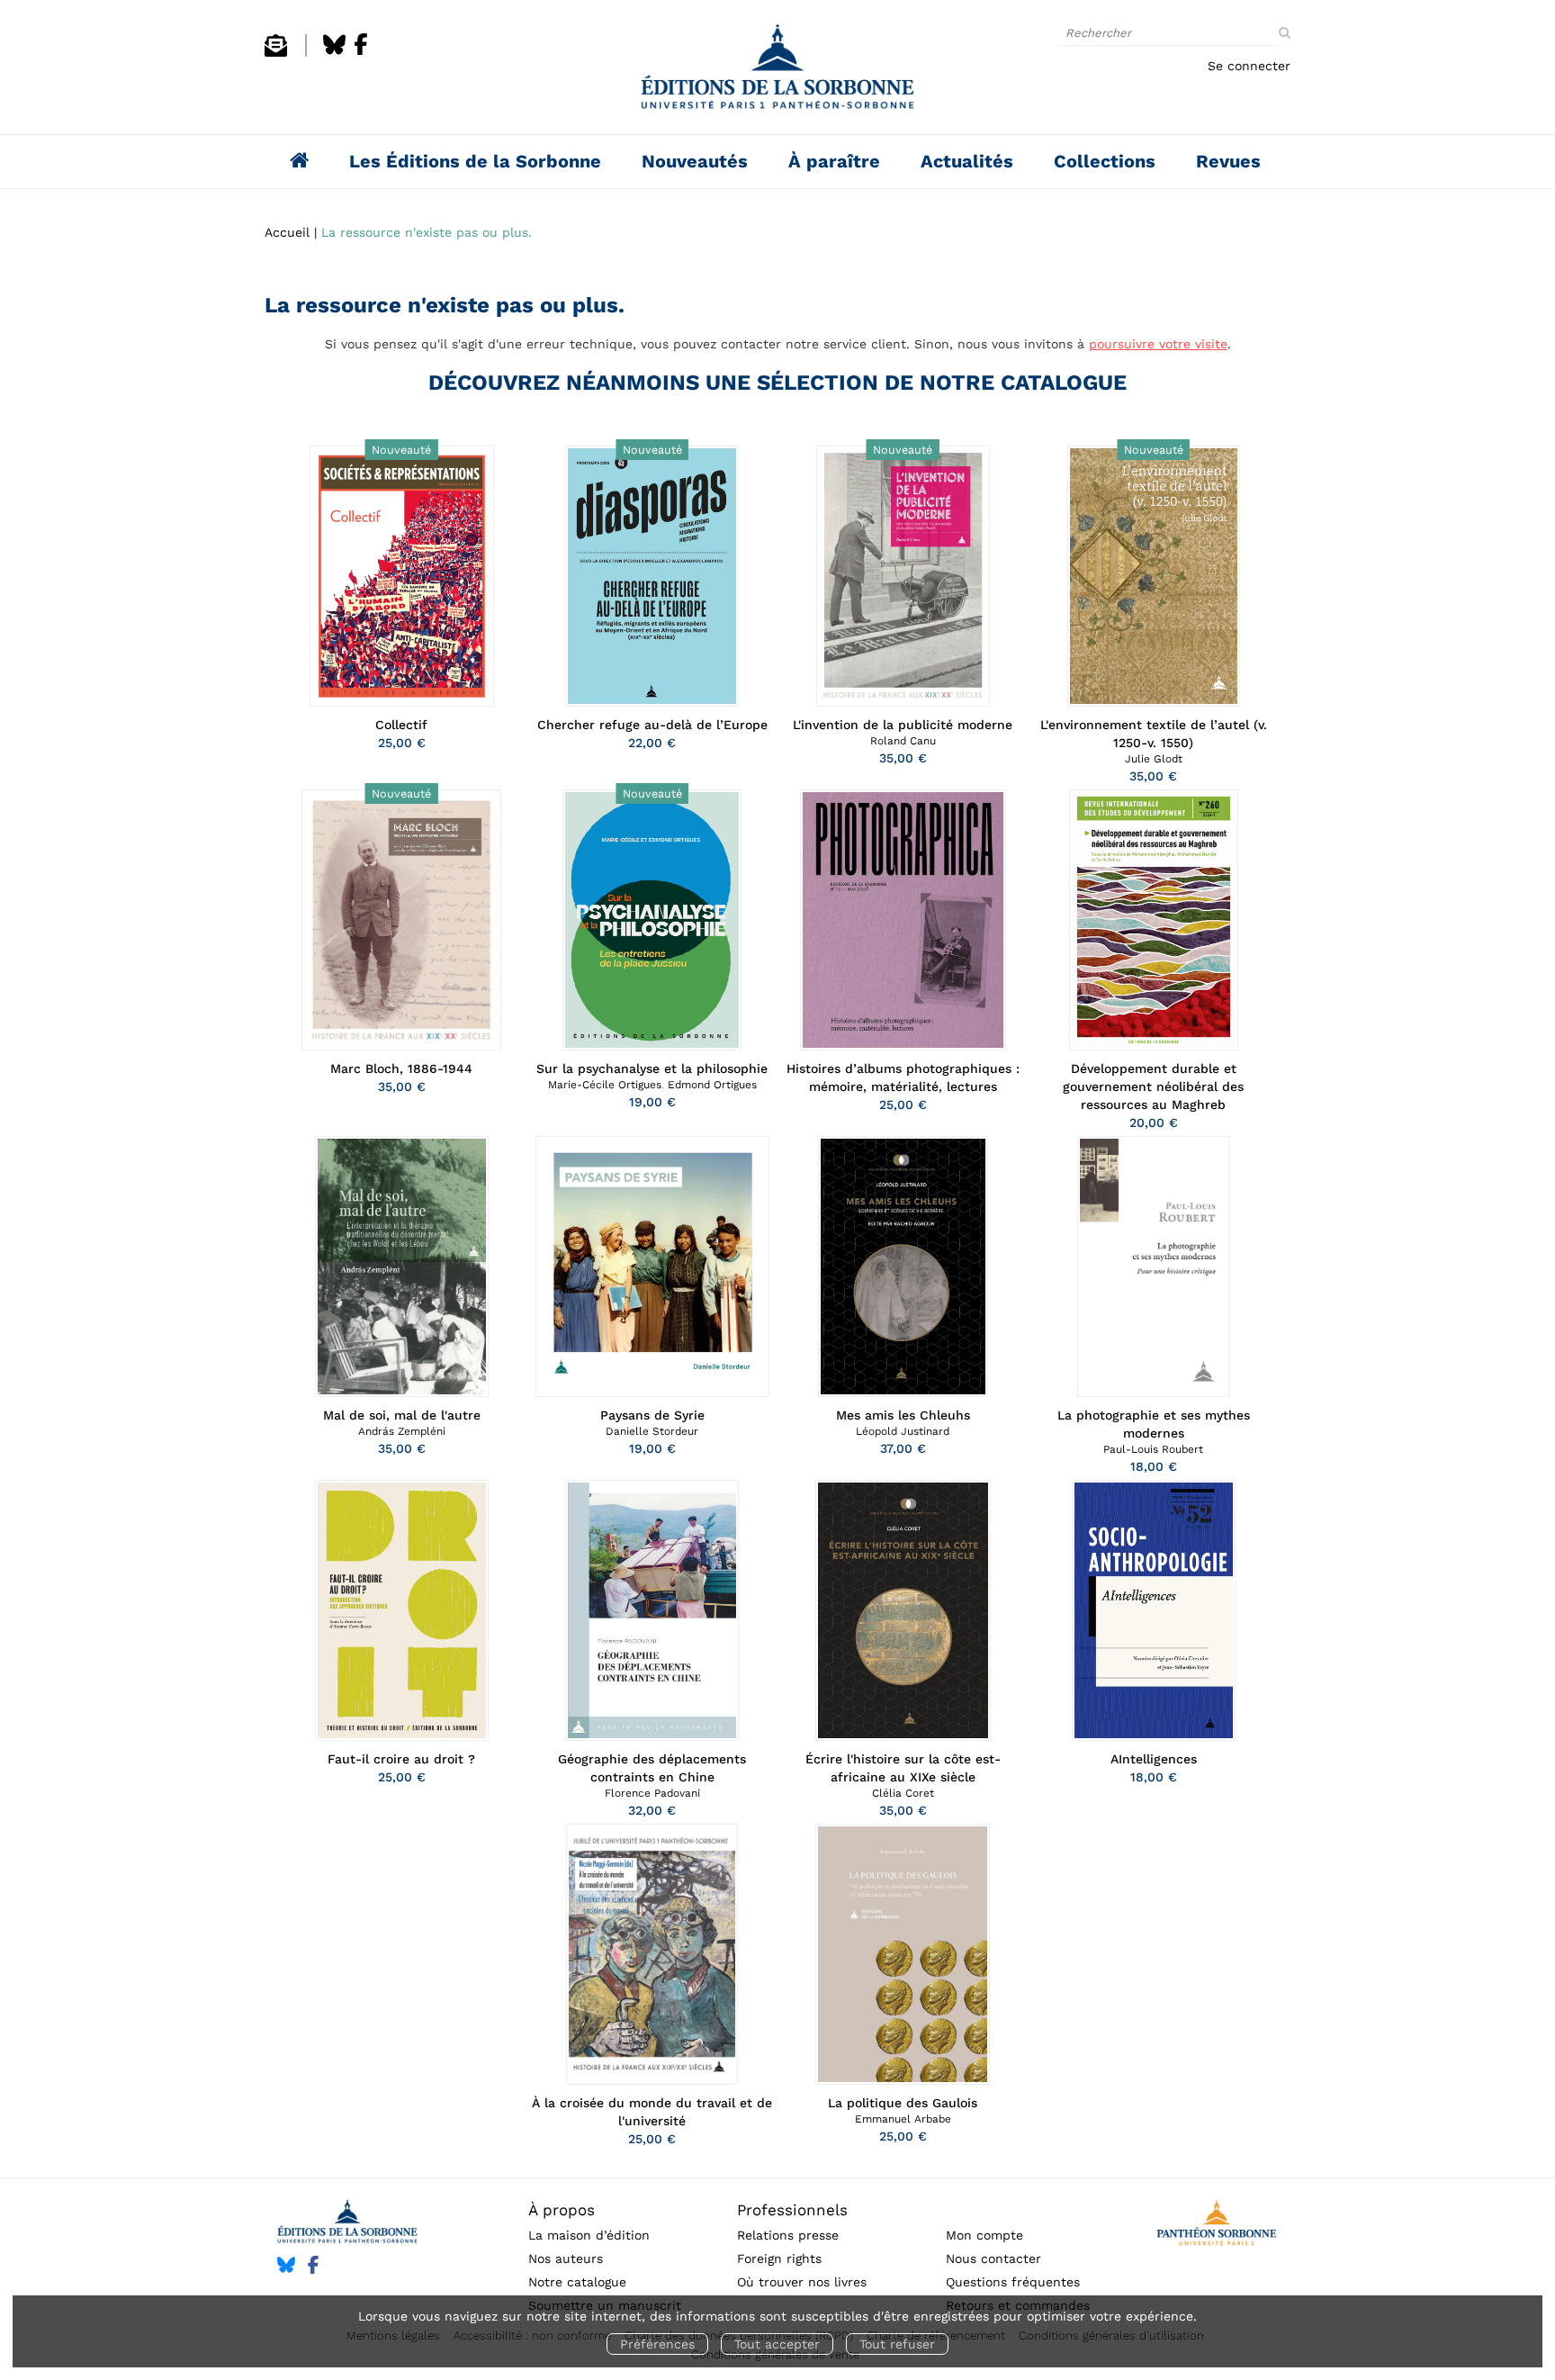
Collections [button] (1105, 161)
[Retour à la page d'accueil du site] (777, 72)
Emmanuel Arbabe (903, 2119)
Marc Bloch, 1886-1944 (401, 1068)
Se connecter (1249, 66)
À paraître (834, 161)
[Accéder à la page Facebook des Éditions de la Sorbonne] (361, 52)
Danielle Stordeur (652, 1431)
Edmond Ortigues (712, 1085)
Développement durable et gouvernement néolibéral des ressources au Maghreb (1153, 1086)
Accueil (287, 232)
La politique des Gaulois (903, 2103)
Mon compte (984, 2235)
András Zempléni (402, 1431)
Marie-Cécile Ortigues (605, 1085)
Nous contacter (993, 2258)
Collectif (401, 725)
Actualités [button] (967, 161)
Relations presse (788, 2235)
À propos (562, 2210)
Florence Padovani (652, 1793)
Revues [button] (1228, 161)
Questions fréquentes (1013, 2282)
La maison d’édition (589, 2235)
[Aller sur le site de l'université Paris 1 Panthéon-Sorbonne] (1216, 2226)
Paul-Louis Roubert (1153, 1449)
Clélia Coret (903, 1793)
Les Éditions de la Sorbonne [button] (475, 161)
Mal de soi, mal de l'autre (402, 1415)
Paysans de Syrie (652, 1415)
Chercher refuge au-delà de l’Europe (652, 725)
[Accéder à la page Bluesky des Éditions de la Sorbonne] (334, 52)
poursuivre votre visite (1158, 344)
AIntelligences (1154, 1759)
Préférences (657, 2344)
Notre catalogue (577, 2282)
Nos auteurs (566, 2258)
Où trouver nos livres (802, 2282)
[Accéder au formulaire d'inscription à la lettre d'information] (276, 52)
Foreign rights (779, 2258)
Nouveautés (695, 161)
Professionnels (792, 2210)
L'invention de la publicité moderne (903, 725)
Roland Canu (903, 741)
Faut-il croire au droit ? (401, 1759)
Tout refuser (897, 2344)
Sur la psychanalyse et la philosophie (652, 1068)
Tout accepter (777, 2344)
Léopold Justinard (903, 1431)
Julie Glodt (1154, 759)
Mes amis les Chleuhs (903, 1415)
